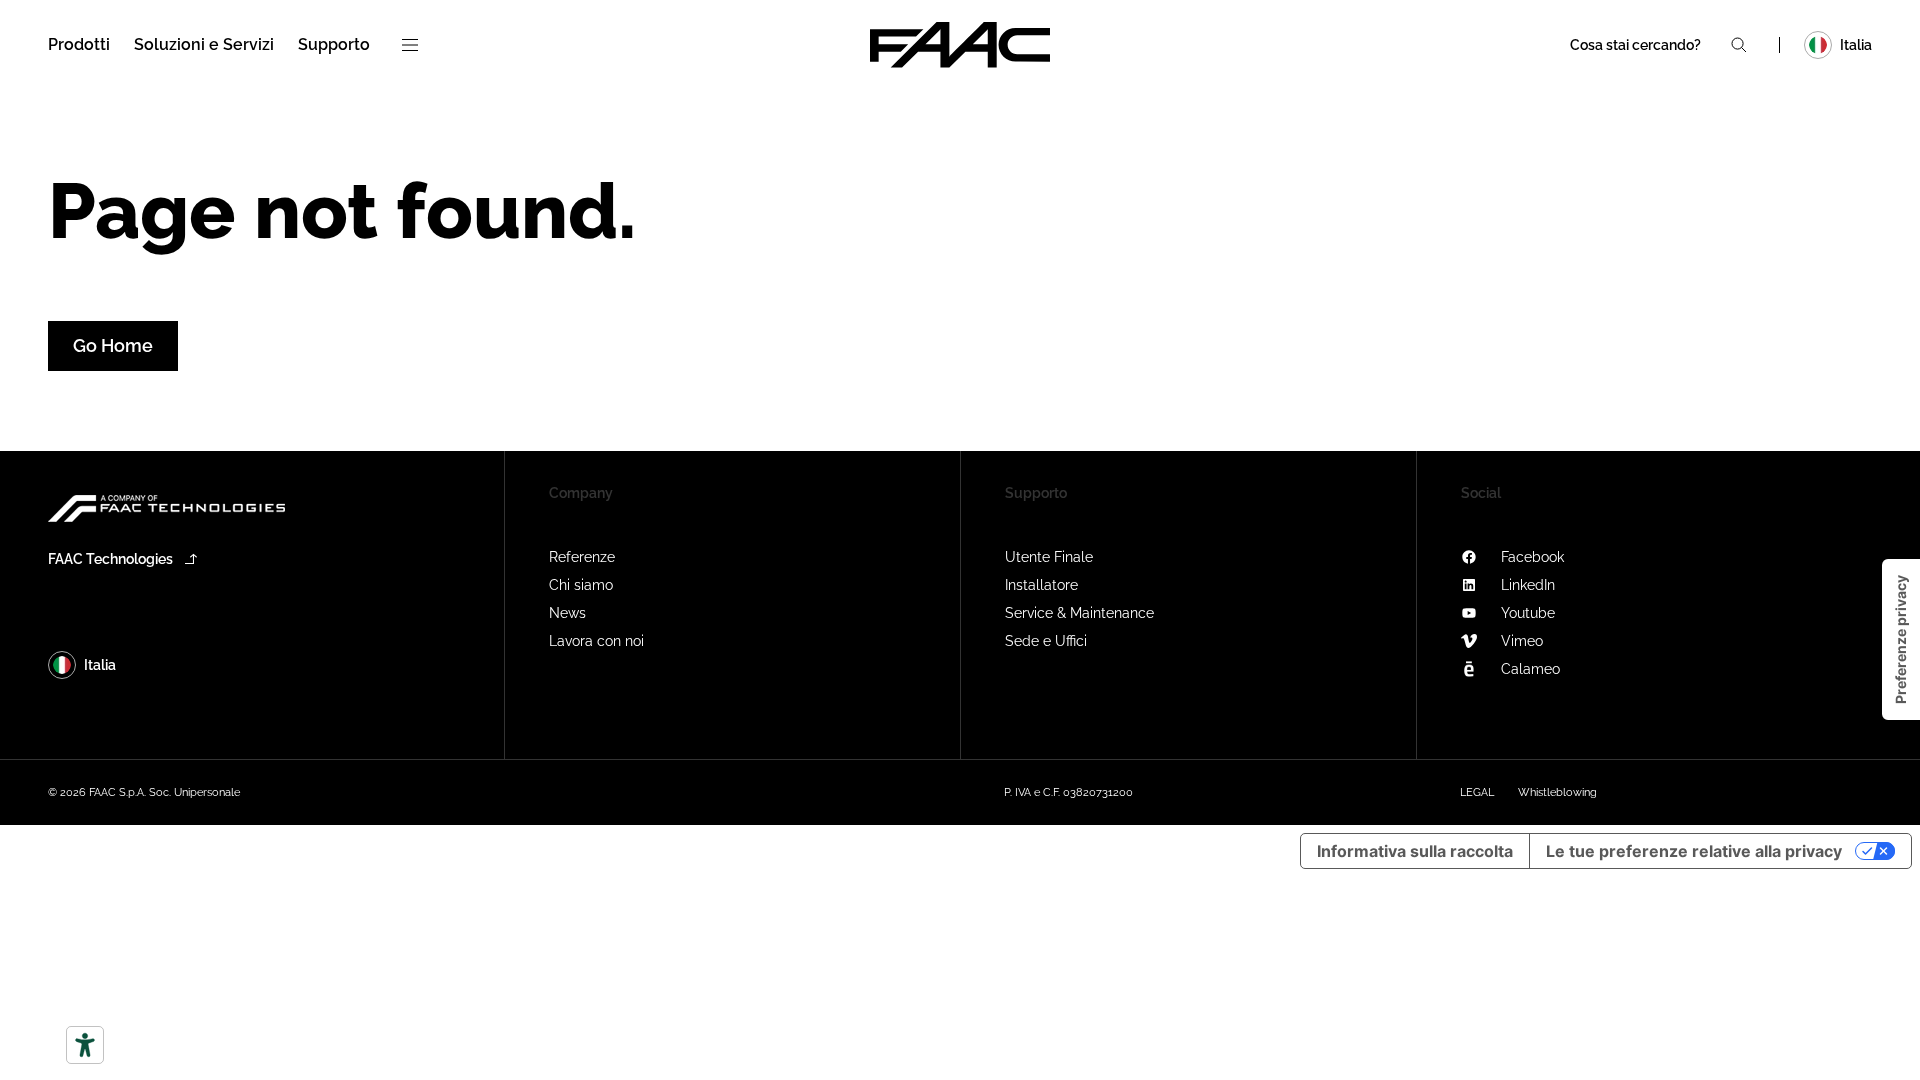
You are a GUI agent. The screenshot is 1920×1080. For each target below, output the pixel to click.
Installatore (1041, 585)
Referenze (582, 557)
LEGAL (1477, 792)
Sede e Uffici (1046, 641)
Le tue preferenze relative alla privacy (1694, 851)
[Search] (1739, 45)
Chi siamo (581, 585)
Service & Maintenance (1079, 613)
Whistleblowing (1557, 792)
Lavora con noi (596, 641)
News (567, 613)
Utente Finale (1049, 557)
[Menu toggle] (410, 45)
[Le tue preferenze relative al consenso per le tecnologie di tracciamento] (1901, 639)
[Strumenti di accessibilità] (85, 1045)
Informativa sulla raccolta (1415, 851)
